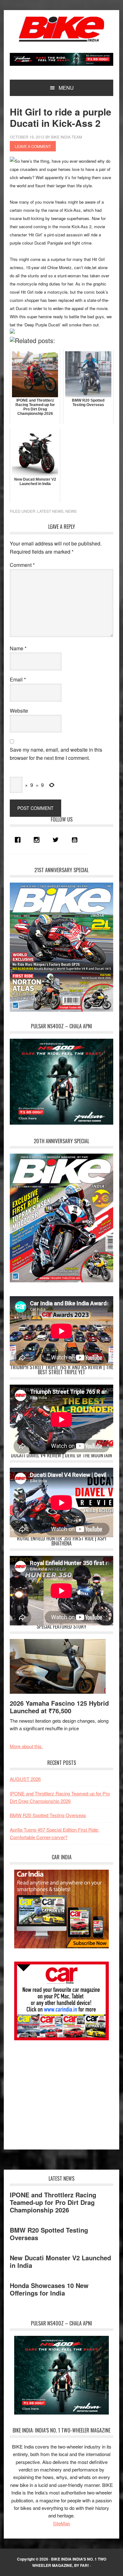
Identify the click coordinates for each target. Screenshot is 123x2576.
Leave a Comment (33, 146)
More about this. (26, 1746)
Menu (66, 88)
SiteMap (61, 2523)
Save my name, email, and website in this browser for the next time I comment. (56, 754)
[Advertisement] (57, 2092)
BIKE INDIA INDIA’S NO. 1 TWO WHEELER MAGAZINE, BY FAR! (69, 2562)
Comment (22, 565)
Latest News (50, 511)
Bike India (61, 29)
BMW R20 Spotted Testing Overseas (48, 1815)
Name (18, 648)
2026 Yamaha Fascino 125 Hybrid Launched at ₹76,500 (59, 1707)
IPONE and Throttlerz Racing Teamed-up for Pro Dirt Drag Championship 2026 (53, 2202)
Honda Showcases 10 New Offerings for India (49, 2289)
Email (18, 679)
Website (19, 711)
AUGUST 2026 (25, 1779)
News (71, 511)
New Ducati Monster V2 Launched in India (60, 2261)
